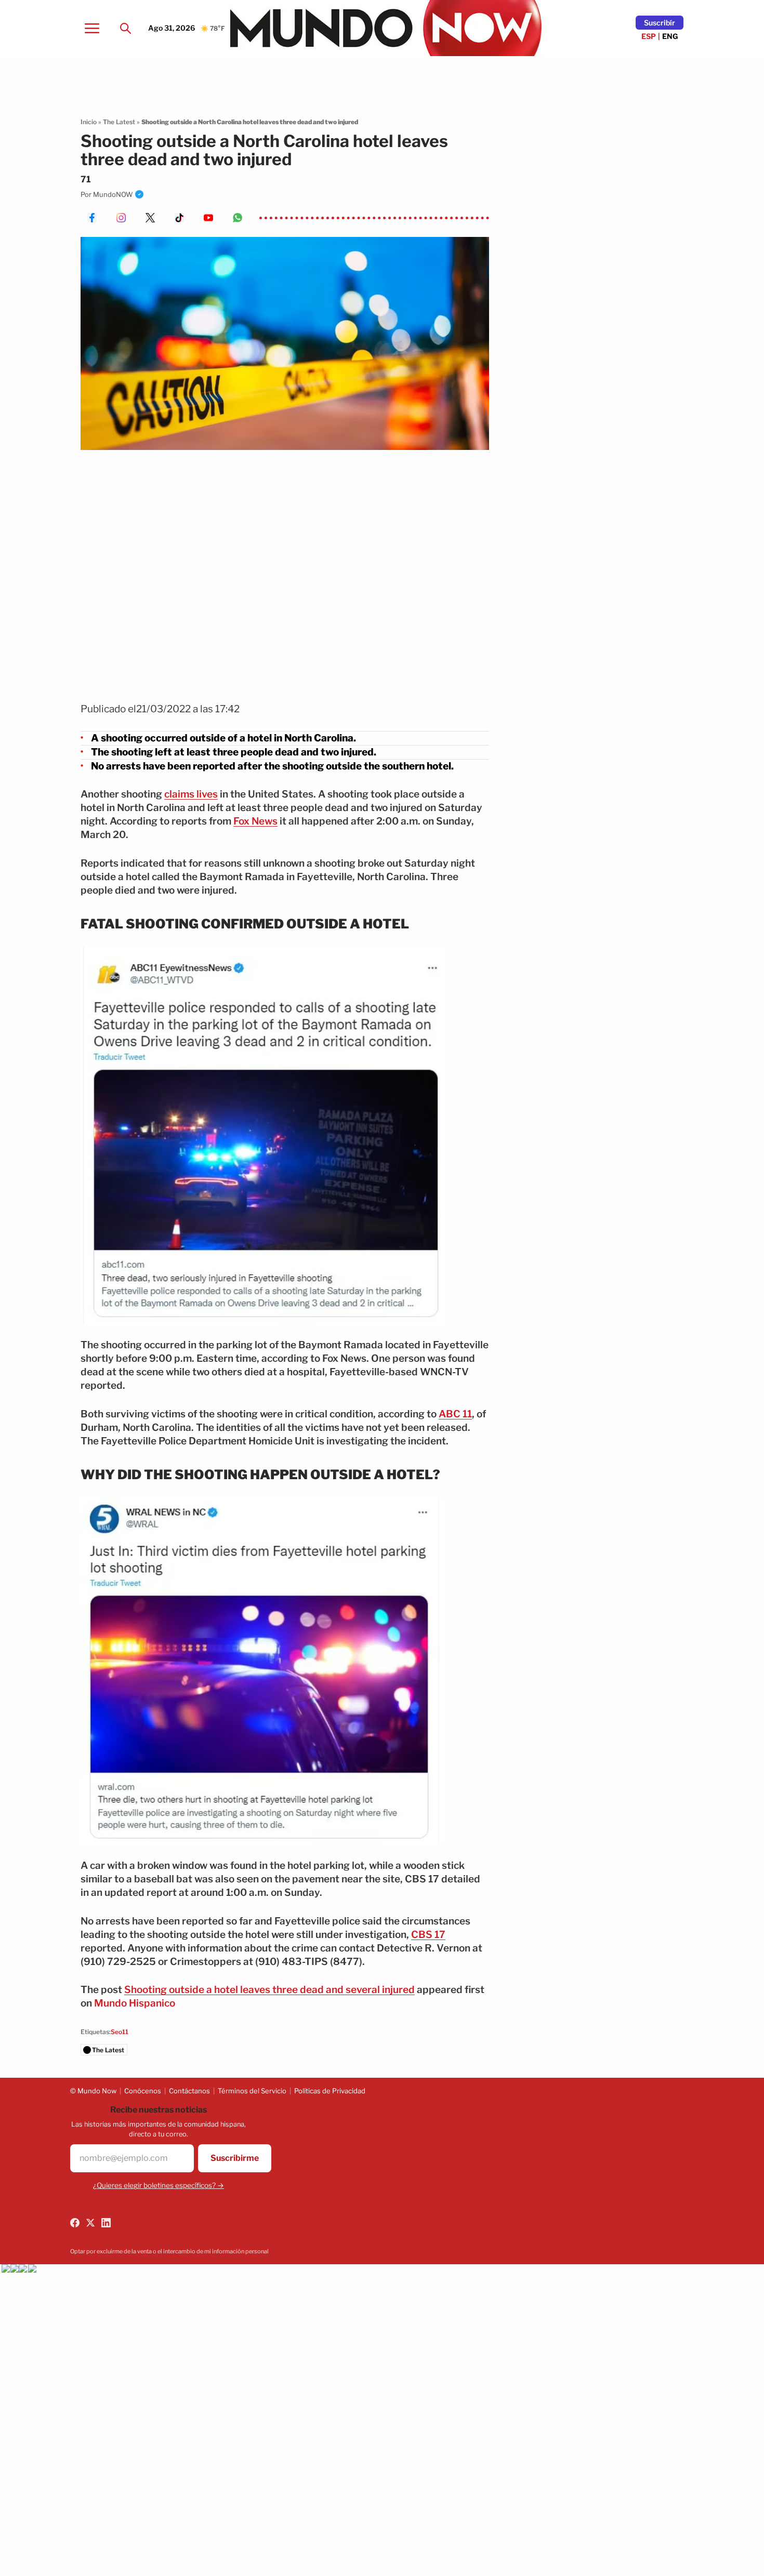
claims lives (191, 794)
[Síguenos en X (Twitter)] (90, 2223)
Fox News (255, 821)
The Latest (119, 122)
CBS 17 (428, 1935)
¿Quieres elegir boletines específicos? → (159, 2185)
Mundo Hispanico (135, 2003)
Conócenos (143, 2091)
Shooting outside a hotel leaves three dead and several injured (269, 1990)
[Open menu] (92, 28)
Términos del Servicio (252, 2091)
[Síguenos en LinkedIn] (106, 2223)
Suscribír (660, 23)
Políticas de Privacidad (330, 2091)
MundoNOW (113, 194)
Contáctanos (189, 2091)
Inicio (89, 122)
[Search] (125, 28)
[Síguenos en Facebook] (75, 2223)
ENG (670, 36)
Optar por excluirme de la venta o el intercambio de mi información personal (169, 2251)
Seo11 (120, 2032)
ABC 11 (455, 1414)
